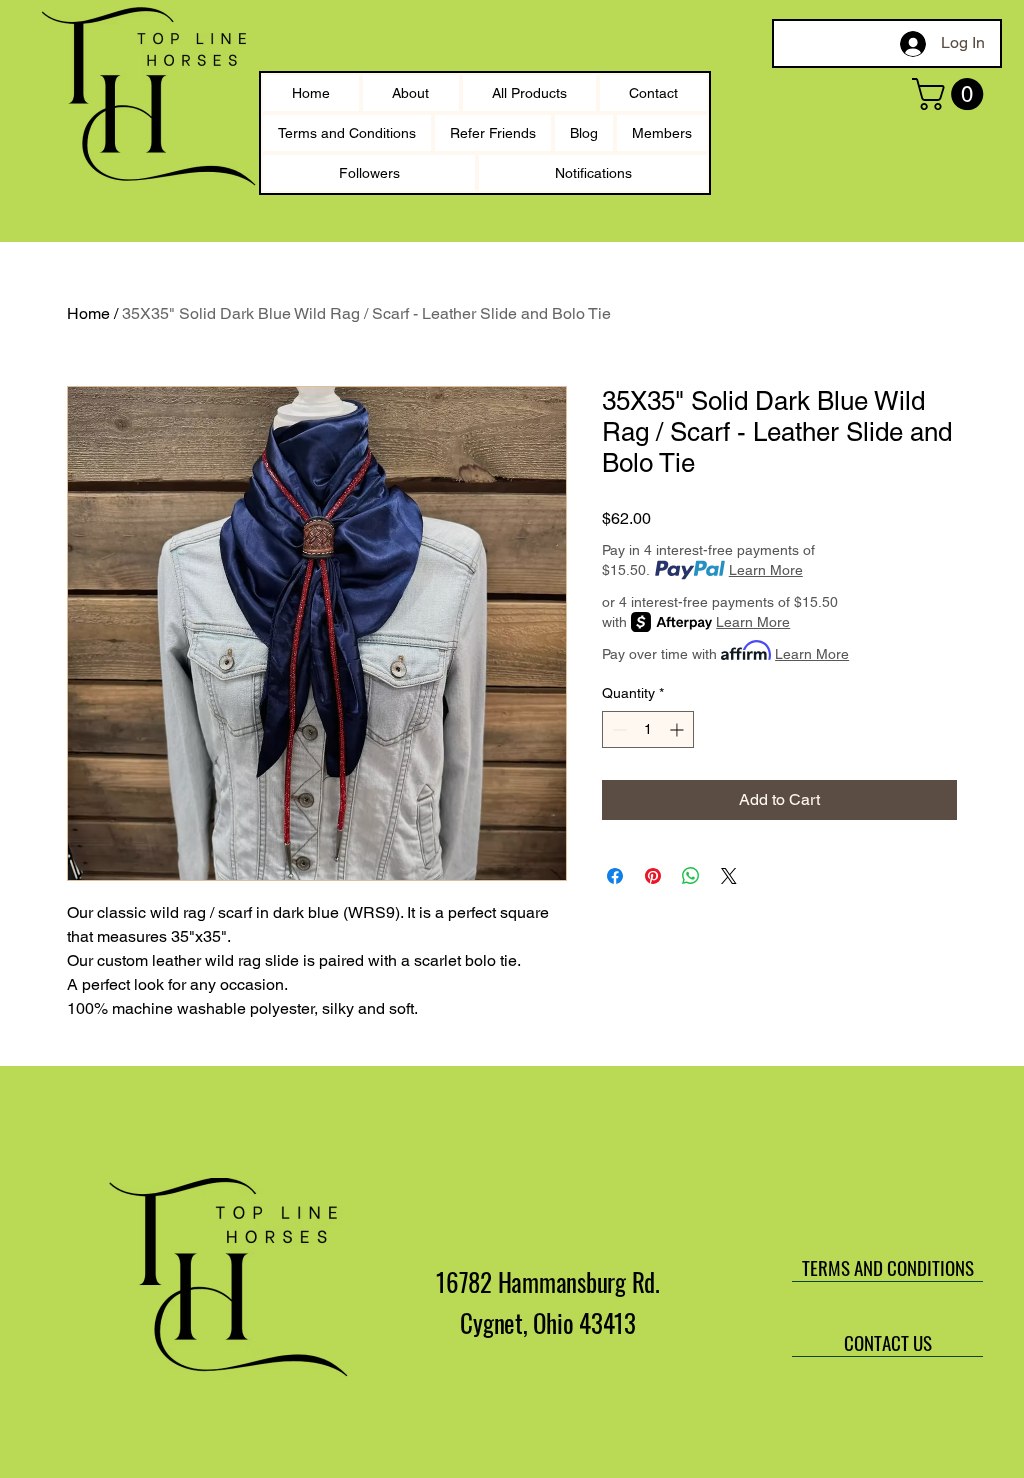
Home (88, 313)
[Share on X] (729, 876)
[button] (951, 94)
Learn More (766, 570)
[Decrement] (617, 729)
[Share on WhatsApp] (691, 876)
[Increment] (678, 729)
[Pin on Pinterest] (653, 876)
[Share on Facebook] (615, 876)
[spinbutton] (648, 729)
